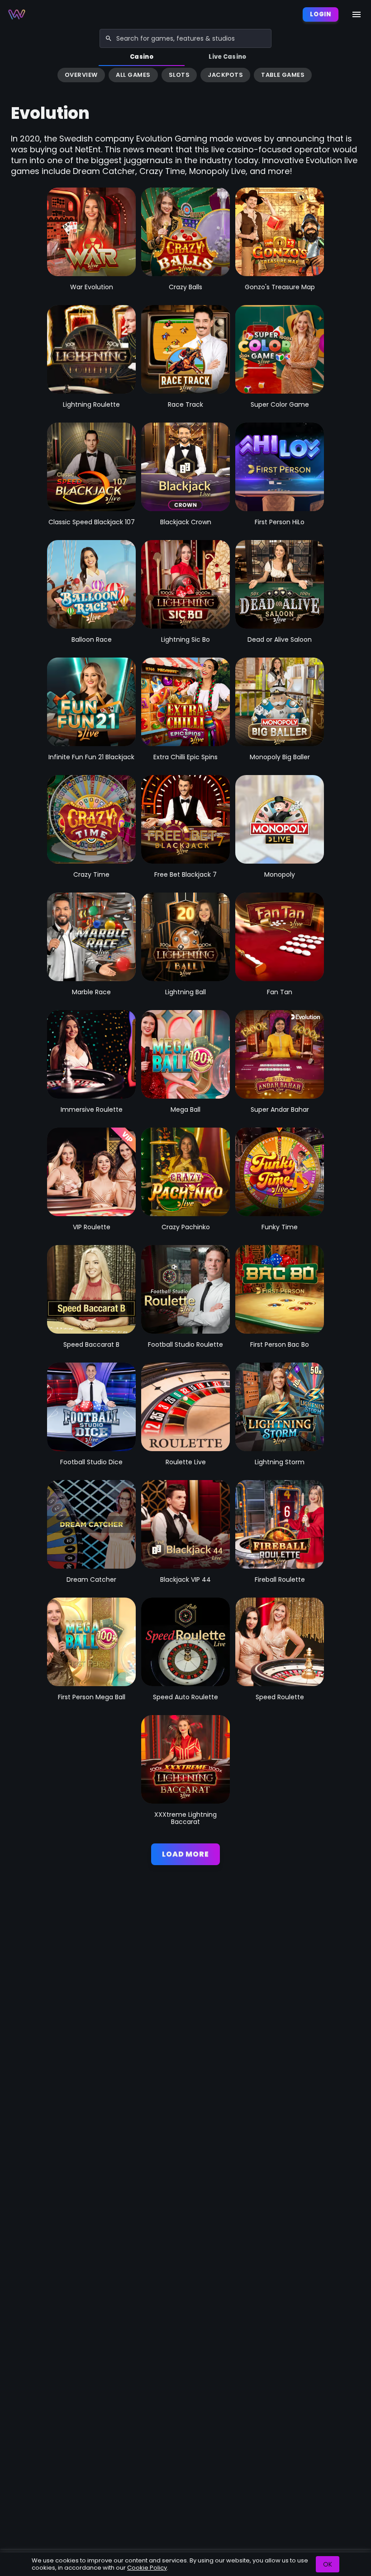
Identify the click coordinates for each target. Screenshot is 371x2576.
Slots (179, 75)
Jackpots (225, 75)
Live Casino (228, 57)
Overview (81, 75)
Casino (142, 57)
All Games (133, 75)
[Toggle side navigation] (357, 14)
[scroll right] (360, 76)
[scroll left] (11, 76)
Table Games (283, 75)
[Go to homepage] (17, 14)
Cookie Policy (147, 2568)
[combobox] (185, 38)
